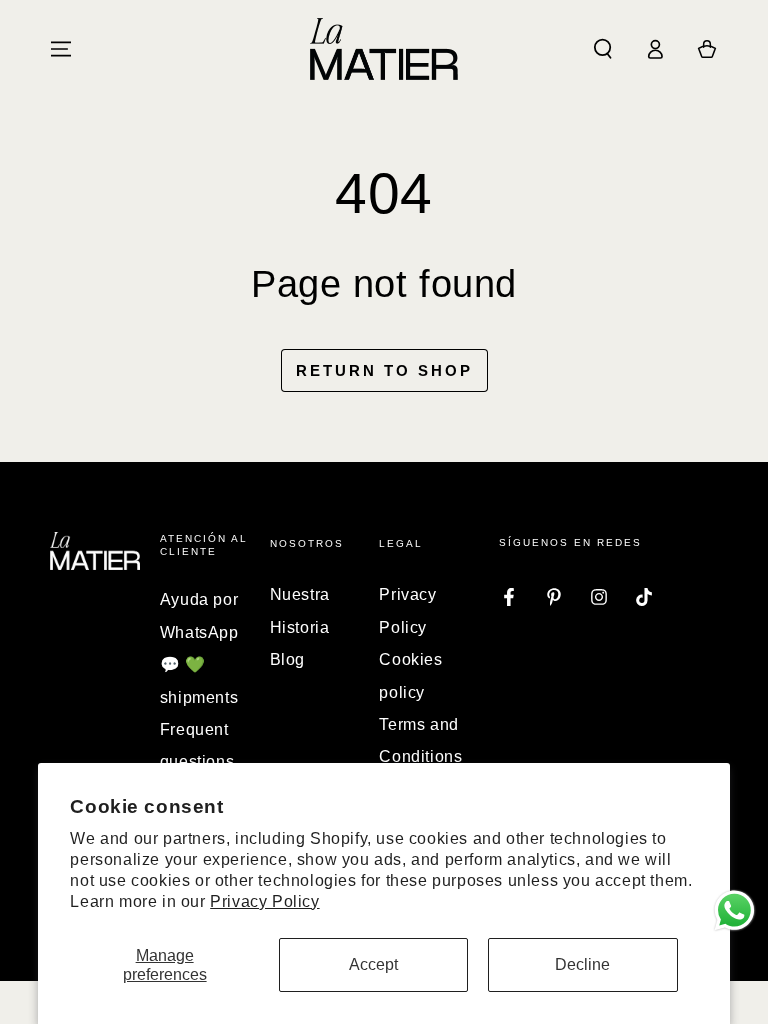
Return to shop (384, 370)
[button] (603, 49)
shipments (199, 697)
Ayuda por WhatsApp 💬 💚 (199, 632)
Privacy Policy (264, 901)
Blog (287, 659)
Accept (373, 964)
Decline (582, 964)
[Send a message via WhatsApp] (734, 910)
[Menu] (61, 49)
